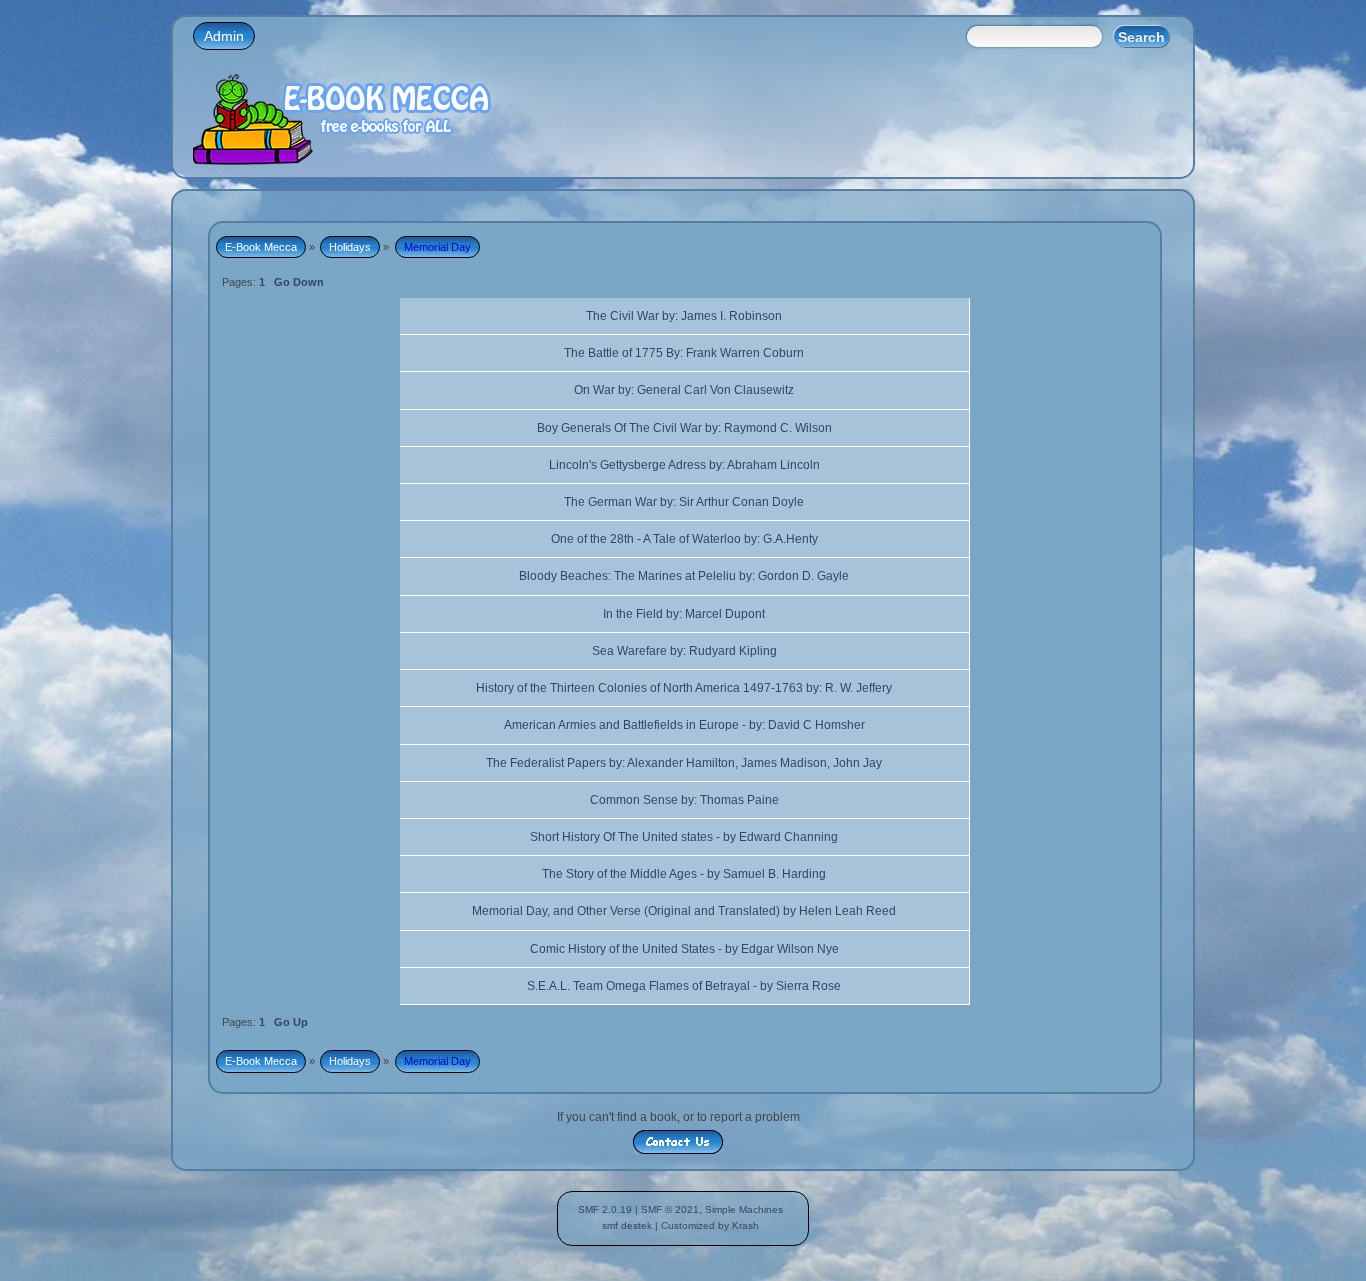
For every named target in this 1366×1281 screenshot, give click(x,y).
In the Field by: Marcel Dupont (684, 614)
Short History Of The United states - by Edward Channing (684, 837)
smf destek (627, 1225)
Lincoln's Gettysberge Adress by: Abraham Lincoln (684, 465)
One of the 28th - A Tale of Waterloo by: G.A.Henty (684, 539)
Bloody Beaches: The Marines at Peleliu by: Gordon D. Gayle (684, 576)
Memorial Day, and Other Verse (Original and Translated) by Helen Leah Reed (684, 911)
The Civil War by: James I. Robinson (684, 316)
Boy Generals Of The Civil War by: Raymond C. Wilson (684, 428)
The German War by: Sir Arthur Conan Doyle (684, 502)
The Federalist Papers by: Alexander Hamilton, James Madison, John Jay (684, 763)
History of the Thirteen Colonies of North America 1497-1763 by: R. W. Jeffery (684, 688)
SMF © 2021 (670, 1209)
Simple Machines (744, 1209)
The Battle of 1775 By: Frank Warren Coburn (684, 353)
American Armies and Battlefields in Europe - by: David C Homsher (684, 725)
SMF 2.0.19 (605, 1209)
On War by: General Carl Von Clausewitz (684, 390)
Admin (224, 36)
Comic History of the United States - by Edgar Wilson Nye (684, 949)
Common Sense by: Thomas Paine (684, 800)
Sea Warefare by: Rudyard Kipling (684, 651)
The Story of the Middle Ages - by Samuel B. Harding (684, 874)
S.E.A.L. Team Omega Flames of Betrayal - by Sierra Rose (684, 986)
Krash (745, 1225)
